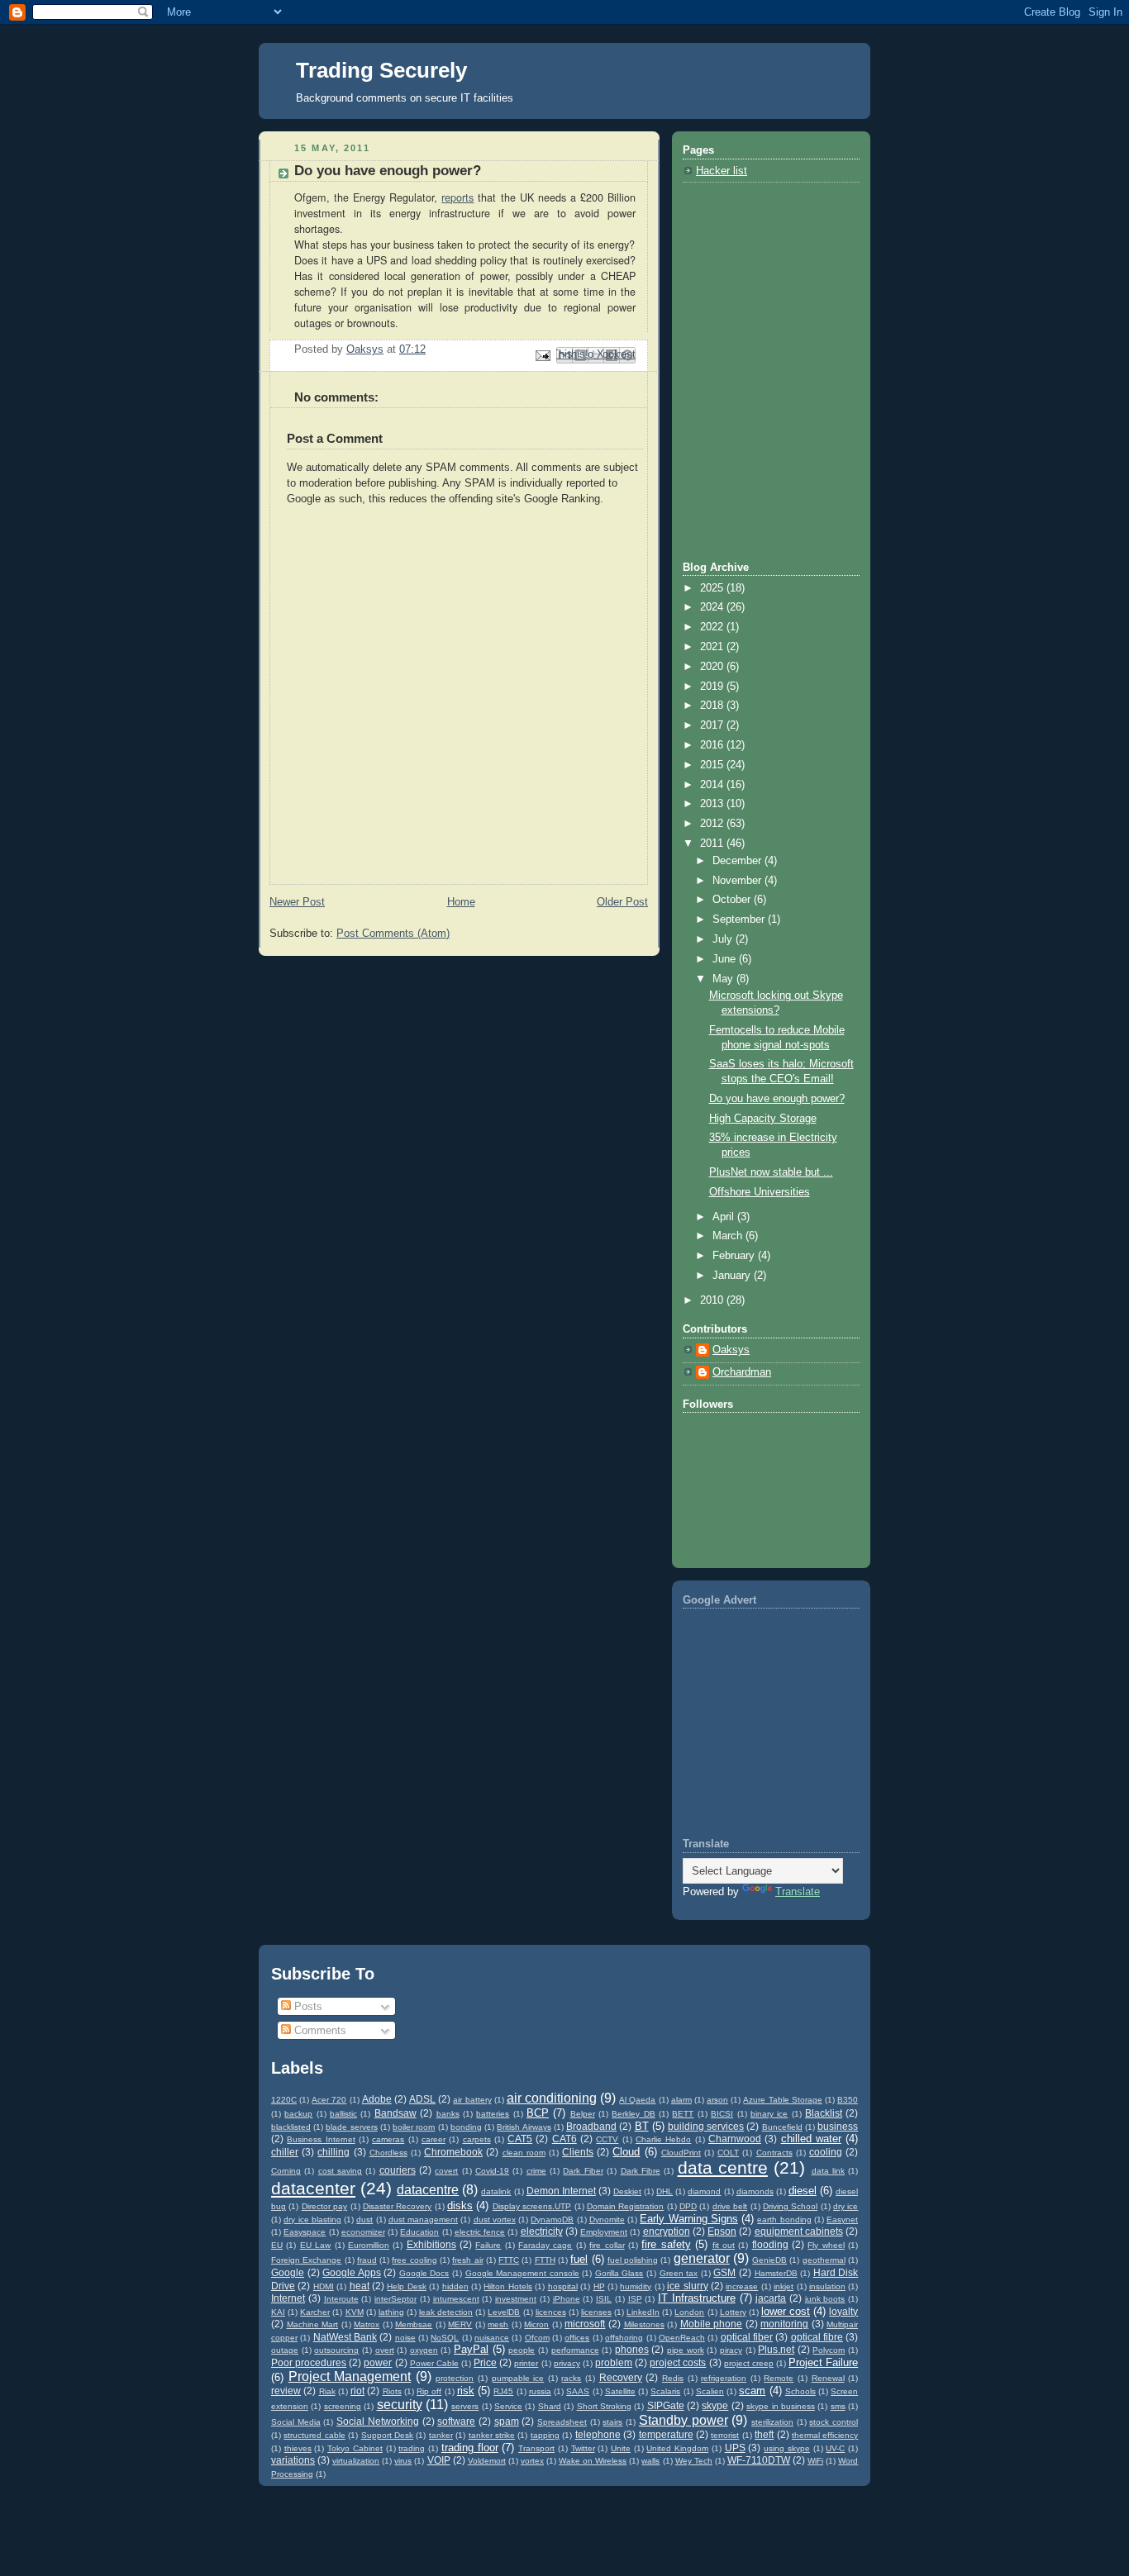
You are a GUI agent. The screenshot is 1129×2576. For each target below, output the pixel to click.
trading (412, 2448)
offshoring (624, 2338)
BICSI (722, 2114)
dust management (423, 2220)
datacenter (313, 2188)
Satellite (620, 2391)
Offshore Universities (760, 1192)
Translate (798, 1892)
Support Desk (387, 2435)
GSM (724, 2272)
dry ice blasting (312, 2220)
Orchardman (742, 1372)
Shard (550, 2406)
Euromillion (369, 2245)
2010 (713, 1300)
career (433, 2139)
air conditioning (552, 2098)
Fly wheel (826, 2245)
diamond (704, 2191)
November (738, 881)
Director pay (324, 2206)
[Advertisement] (765, 278)
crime (536, 2171)
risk (466, 2391)
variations (293, 2460)
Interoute (341, 2299)
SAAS (578, 2391)
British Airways (524, 2127)
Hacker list (722, 171)
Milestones (644, 2324)
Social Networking (378, 2421)
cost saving (340, 2171)
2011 (713, 844)
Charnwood (735, 2139)
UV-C (835, 2448)
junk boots (825, 2299)
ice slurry (687, 2286)
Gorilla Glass (619, 2273)
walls (650, 2461)
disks (460, 2205)
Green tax (679, 2273)
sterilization (772, 2422)
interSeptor (395, 2299)
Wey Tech (694, 2461)
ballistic (343, 2114)
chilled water (811, 2139)
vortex (532, 2461)
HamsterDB (776, 2273)
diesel (803, 2191)
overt (385, 2350)
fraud (367, 2260)
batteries (493, 2114)
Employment (604, 2232)
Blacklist (824, 2113)
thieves (298, 2448)
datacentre (428, 2190)
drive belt (730, 2206)
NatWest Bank (345, 2337)
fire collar (607, 2245)
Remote (779, 2378)
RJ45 (503, 2391)
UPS (735, 2448)
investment (516, 2299)
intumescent (456, 2299)
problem (614, 2362)
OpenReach (682, 2338)
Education (419, 2232)
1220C (284, 2100)
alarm (681, 2100)
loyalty (843, 2311)
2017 (713, 725)
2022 (713, 627)
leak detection (446, 2312)
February (735, 1256)
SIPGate (666, 2405)
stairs (612, 2422)
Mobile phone (712, 2324)
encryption (667, 2231)
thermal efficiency (825, 2435)
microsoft (585, 2324)
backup (298, 2114)
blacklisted (291, 2127)
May (724, 979)
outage (285, 2350)
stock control (834, 2422)
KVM (355, 2312)
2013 (713, 804)
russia (540, 2391)
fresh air (467, 2260)
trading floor (470, 2448)
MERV (460, 2324)
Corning (286, 2171)
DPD (688, 2206)
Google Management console (522, 2273)
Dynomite (607, 2220)
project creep (749, 2363)
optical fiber (747, 2337)
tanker (441, 2435)
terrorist (725, 2435)
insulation (827, 2286)
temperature (666, 2434)
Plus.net (776, 2349)
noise (405, 2338)
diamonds (755, 2191)
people (522, 2350)
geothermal (824, 2260)
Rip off (429, 2391)
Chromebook (453, 2152)
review (286, 2391)
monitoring (784, 2324)
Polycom (829, 2350)
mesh (498, 2324)
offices (577, 2338)
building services (706, 2126)
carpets (477, 2139)
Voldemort (487, 2461)
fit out (724, 2245)
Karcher (315, 2312)
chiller (285, 2152)
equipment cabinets (799, 2231)
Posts (307, 2006)
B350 (848, 2100)
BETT (683, 2114)
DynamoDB (552, 2220)
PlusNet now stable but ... (771, 1172)
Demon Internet (561, 2191)
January (733, 1276)
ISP (635, 2299)
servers (465, 2406)
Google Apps (352, 2272)
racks (571, 2378)
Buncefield (782, 2127)
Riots (392, 2391)
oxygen (424, 2350)
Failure (488, 2245)
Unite (621, 2448)
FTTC (509, 2260)
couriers (398, 2170)
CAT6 (564, 2139)
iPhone (567, 2299)
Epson (722, 2231)
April (725, 1217)
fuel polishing (633, 2260)
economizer (363, 2232)
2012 (713, 824)
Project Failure (823, 2362)
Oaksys (731, 1350)
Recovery (621, 2377)
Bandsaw (395, 2113)
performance (575, 2350)
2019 (713, 687)
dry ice (846, 2206)
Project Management (350, 2376)
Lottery (733, 2312)
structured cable (314, 2435)
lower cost (786, 2311)
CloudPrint (681, 2153)
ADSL (422, 2099)
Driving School (790, 2206)
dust (364, 2220)
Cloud (626, 2152)
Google (288, 2272)
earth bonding (784, 2220)
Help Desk (406, 2286)
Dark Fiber (583, 2171)
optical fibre (817, 2337)
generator (702, 2258)
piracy (731, 2350)
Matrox (367, 2324)
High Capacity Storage (763, 1119)
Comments (319, 2030)
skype (715, 2405)
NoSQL (445, 2338)
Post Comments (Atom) (393, 934)
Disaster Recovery (397, 2206)
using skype (787, 2448)
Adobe (377, 2099)
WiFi (815, 2461)
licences (551, 2312)
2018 (713, 706)
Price (485, 2362)
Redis (673, 2378)
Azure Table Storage (782, 2100)
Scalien (710, 2391)
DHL (665, 2191)
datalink (496, 2191)
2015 (713, 765)
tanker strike (492, 2435)
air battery (472, 2100)
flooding (770, 2244)
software (456, 2421)
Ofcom (537, 2338)
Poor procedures (309, 2362)
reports (457, 197)
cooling (826, 2152)
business (838, 2126)
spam (507, 2421)
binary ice (769, 2114)
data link (828, 2171)
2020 (713, 667)
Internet (288, 2298)
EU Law (315, 2245)
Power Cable (434, 2363)
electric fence (480, 2232)
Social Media (296, 2422)
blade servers (351, 2127)
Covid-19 (492, 2171)
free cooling (414, 2260)
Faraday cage (545, 2245)
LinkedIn (643, 2312)
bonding (466, 2127)
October (733, 900)
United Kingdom (677, 2448)
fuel (579, 2259)
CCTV (607, 2139)
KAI (278, 2312)
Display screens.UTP (532, 2206)
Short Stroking (604, 2406)
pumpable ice (518, 2378)
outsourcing (336, 2350)
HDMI (324, 2286)
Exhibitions (431, 2244)
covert (446, 2171)
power (378, 2362)
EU (277, 2245)
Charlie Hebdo (663, 2139)
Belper (583, 2114)
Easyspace (305, 2232)
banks (448, 2114)
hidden (455, 2286)
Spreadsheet (562, 2422)
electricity (542, 2231)
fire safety (666, 2244)
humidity (636, 2286)
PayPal (471, 2349)
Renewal (828, 2378)
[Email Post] (542, 354)
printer (526, 2363)
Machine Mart (313, 2324)
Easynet (842, 2220)
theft (764, 2434)
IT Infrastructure (697, 2298)
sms (838, 2406)
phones (632, 2349)
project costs (678, 2362)
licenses (596, 2312)
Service (508, 2406)
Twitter (583, 2448)
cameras (388, 2139)
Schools (800, 2391)
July (724, 939)
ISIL (604, 2299)
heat (360, 2286)
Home (461, 902)
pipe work (686, 2350)
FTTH (545, 2260)
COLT (728, 2153)
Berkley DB (633, 2114)
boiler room (414, 2127)
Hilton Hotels (507, 2286)
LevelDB (504, 2312)
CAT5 (520, 2139)
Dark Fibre (641, 2171)
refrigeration (724, 2378)
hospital (563, 2286)
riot (357, 2391)
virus (403, 2461)
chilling (333, 2152)
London (689, 2312)
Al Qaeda (637, 2100)
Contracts (774, 2153)
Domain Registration (625, 2206)
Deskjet (627, 2191)
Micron (536, 2324)
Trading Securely (381, 70)
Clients (578, 2152)
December (738, 861)
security (400, 2405)
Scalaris (665, 2391)
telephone (598, 2434)
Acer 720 (329, 2100)
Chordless (388, 2153)
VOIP (439, 2460)
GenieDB (769, 2260)
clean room (524, 2153)
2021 (713, 647)
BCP (538, 2113)
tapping (545, 2435)
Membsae (414, 2324)
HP (599, 2286)
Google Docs (424, 2273)
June (726, 959)
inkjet (784, 2286)
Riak (327, 2391)
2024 (713, 607)
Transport (536, 2448)
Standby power (684, 2420)
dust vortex (495, 2220)
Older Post (622, 902)
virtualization (356, 2461)
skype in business (781, 2406)
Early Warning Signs (689, 2219)
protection (455, 2378)
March (729, 1236)
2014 (713, 785)
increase (742, 2286)
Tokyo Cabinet (355, 2448)
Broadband (591, 2126)
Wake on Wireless (593, 2461)
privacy (567, 2363)
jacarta (771, 2298)
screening (343, 2406)
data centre (723, 2167)
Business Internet (321, 2139)
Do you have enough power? (777, 1099)
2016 (713, 745)
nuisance (492, 2338)
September (740, 920)
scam (752, 2391)
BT (642, 2126)
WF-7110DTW (759, 2460)
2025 (713, 588)
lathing (391, 2312)
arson (717, 2100)
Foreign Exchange (306, 2260)
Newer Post (297, 902)
